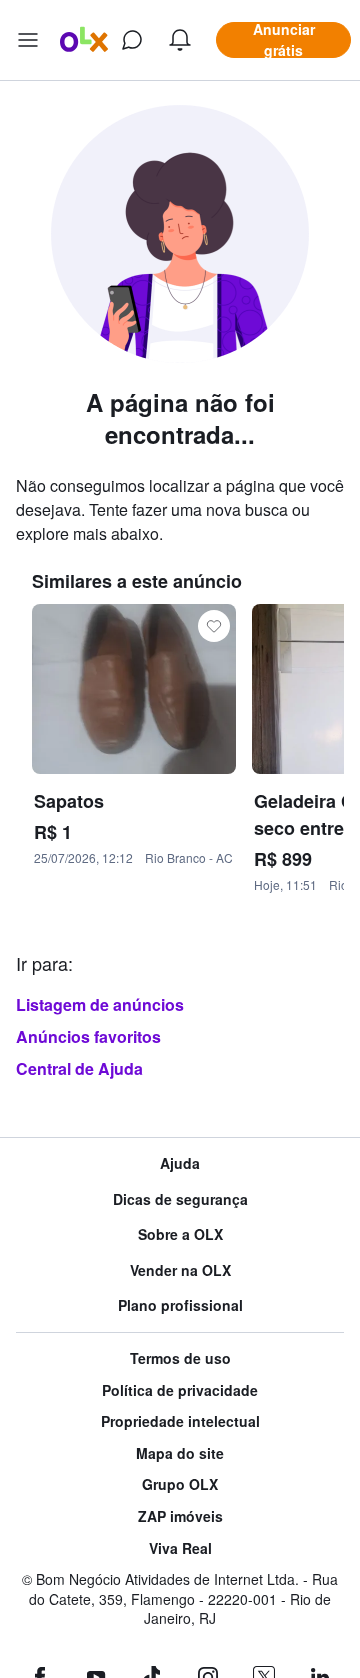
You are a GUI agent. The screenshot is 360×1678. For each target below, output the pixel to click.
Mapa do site (180, 1453)
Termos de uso (180, 1358)
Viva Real (180, 1548)
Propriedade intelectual (180, 1421)
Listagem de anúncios (100, 1004)
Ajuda (180, 1163)
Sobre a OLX (180, 1234)
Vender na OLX (180, 1270)
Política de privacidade (180, 1390)
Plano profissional (180, 1305)
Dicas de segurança (180, 1199)
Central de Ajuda (79, 1068)
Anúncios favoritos (88, 1036)
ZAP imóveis (180, 1516)
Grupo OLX (180, 1484)
